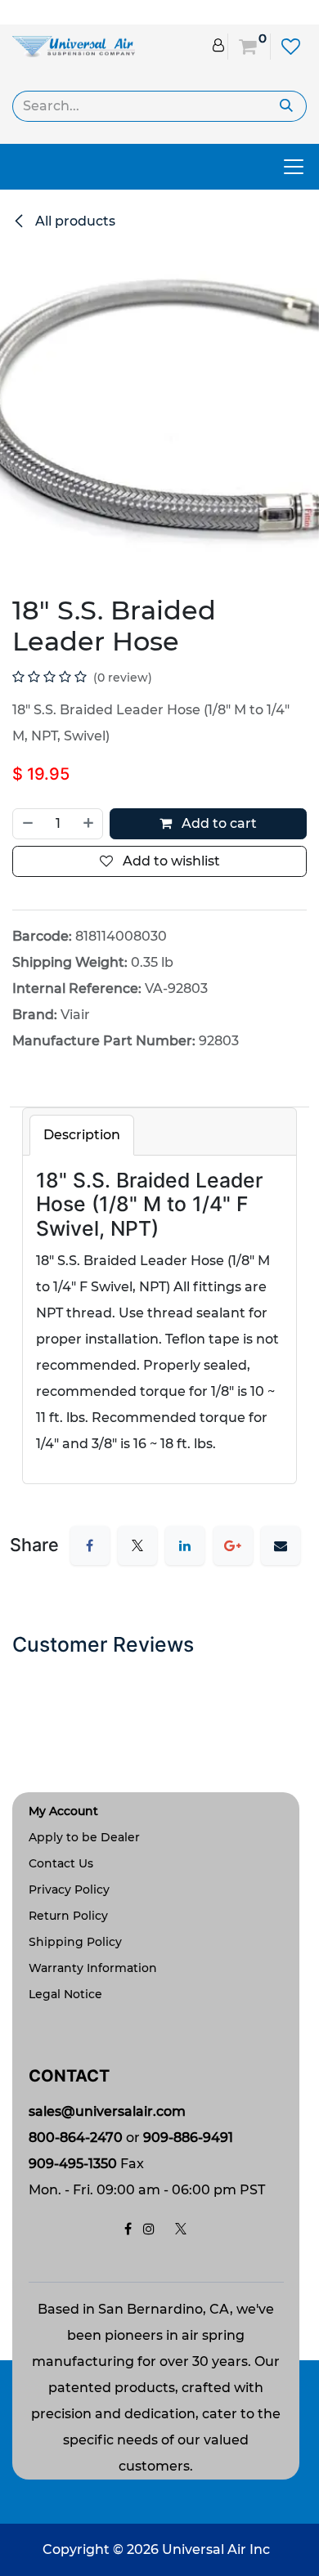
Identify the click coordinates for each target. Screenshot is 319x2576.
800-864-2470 (76, 2138)
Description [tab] (82, 1135)
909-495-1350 (73, 2164)
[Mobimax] (74, 45)
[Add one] (89, 824)
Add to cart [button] (218, 823)
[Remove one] (27, 824)
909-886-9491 (188, 2138)
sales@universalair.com (107, 2111)
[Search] (287, 106)
